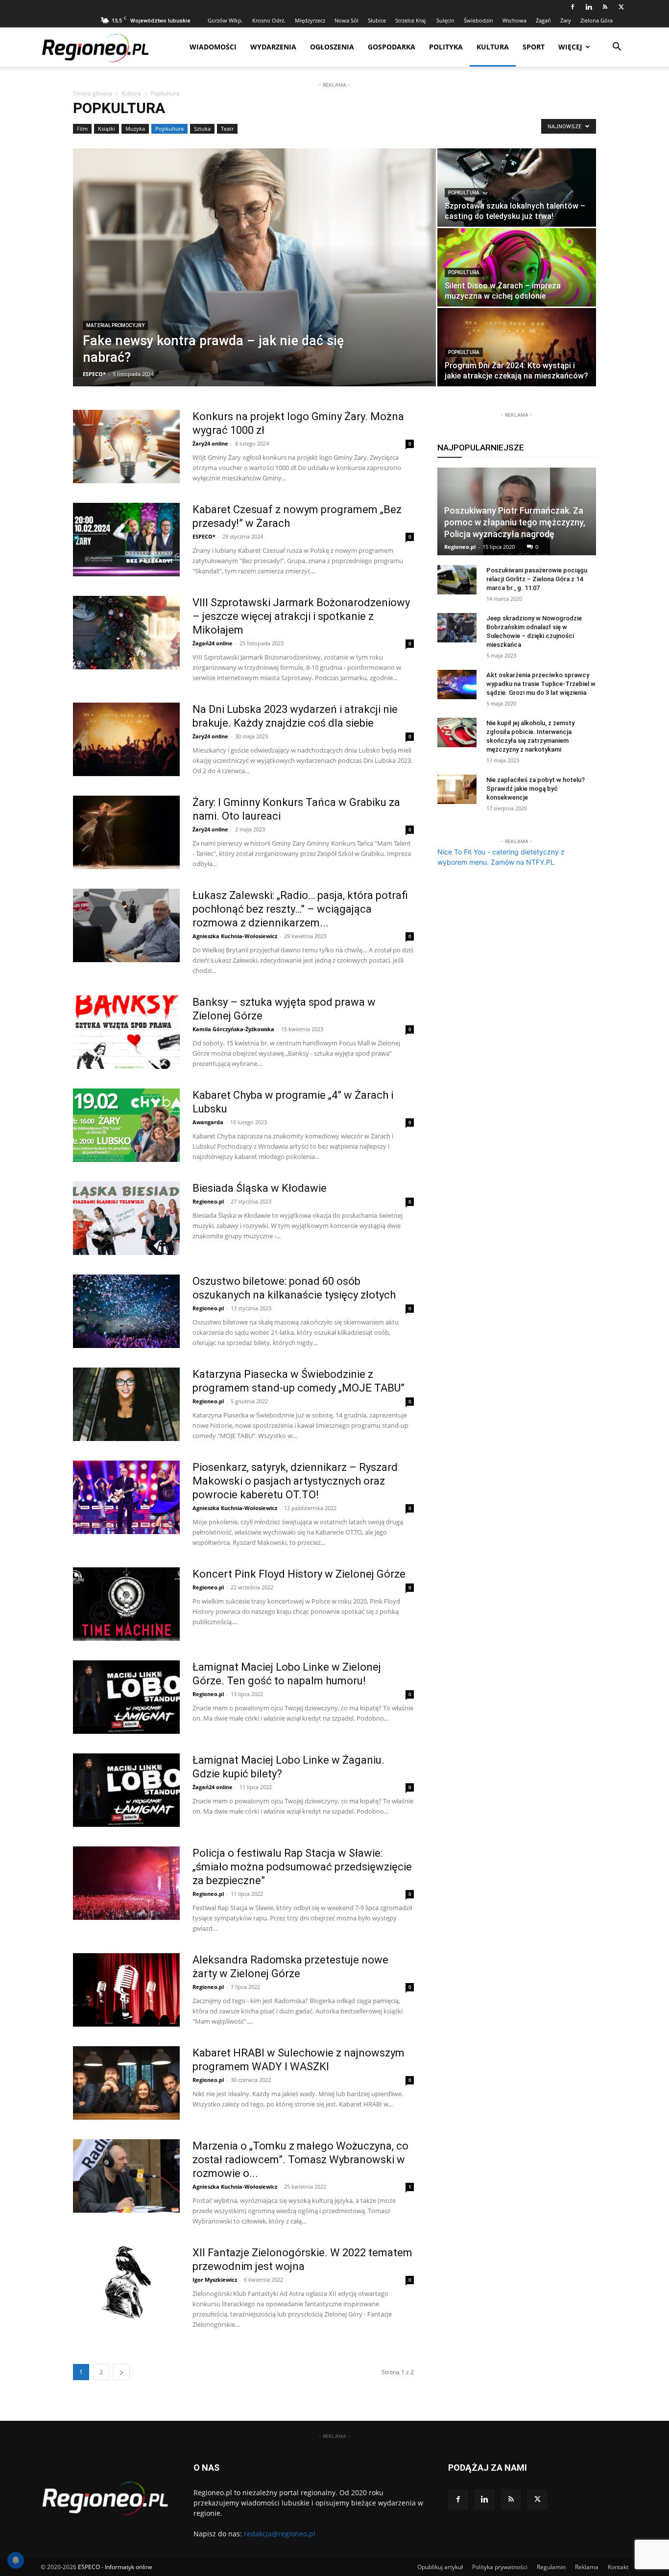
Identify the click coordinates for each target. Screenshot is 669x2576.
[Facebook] (573, 7)
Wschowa (514, 20)
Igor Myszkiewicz (215, 2280)
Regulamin (551, 2567)
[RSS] (605, 7)
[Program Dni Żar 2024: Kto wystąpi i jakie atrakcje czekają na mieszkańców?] (517, 347)
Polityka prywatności (500, 2567)
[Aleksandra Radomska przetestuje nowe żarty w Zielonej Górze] (126, 1990)
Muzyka (135, 129)
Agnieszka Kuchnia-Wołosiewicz (235, 936)
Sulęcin (445, 20)
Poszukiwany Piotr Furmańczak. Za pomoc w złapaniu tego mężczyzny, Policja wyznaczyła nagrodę (515, 522)
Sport (534, 47)
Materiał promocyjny (115, 325)
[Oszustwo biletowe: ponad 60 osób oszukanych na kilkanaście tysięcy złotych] (126, 1311)
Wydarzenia (273, 47)
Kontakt (618, 2567)
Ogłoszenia (332, 47)
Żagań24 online (213, 643)
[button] (617, 48)
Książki (107, 129)
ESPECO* (94, 374)
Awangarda (208, 1122)
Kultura (493, 47)
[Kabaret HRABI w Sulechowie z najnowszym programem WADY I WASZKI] (126, 2083)
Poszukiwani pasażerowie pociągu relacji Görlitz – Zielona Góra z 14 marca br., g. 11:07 (537, 579)
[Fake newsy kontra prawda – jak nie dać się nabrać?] (254, 267)
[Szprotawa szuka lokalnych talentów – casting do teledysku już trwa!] (517, 188)
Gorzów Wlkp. (225, 20)
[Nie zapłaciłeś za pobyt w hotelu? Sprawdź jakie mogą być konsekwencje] (457, 789)
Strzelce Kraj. (411, 20)
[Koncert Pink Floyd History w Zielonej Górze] (126, 1604)
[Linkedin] (589, 7)
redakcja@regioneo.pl (280, 2534)
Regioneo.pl (208, 1201)
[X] (621, 7)
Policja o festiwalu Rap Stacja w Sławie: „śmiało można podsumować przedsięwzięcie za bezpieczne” (302, 1867)
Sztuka (202, 129)
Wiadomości (213, 47)
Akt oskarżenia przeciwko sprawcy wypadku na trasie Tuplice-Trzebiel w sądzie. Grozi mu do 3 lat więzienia (541, 684)
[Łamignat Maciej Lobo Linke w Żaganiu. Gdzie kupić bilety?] (126, 1790)
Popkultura (169, 129)
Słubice (377, 20)
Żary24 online (210, 443)
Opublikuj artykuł (440, 2567)
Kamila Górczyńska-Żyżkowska (233, 1029)
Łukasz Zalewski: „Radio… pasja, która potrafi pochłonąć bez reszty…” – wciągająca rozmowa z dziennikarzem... (300, 909)
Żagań (543, 20)
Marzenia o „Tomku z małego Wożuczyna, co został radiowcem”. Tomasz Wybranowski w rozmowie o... (300, 2160)
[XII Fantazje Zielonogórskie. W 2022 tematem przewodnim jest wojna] (126, 2283)
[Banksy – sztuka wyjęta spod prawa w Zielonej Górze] (126, 1032)
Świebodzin (478, 20)
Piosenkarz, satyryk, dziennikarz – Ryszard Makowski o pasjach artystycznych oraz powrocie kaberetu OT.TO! (295, 1481)
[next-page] (121, 2372)
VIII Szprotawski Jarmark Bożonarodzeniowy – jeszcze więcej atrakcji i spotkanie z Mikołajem (301, 616)
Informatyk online (129, 2567)
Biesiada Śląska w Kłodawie (260, 1188)
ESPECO (89, 2567)
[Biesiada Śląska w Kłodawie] (126, 1218)
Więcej (570, 47)
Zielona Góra (597, 20)
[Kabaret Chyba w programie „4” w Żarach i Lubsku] (126, 1125)
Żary (566, 20)
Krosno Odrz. (269, 20)
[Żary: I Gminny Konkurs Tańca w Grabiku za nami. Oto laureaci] (126, 832)
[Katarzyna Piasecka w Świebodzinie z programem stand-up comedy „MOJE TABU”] (126, 1404)
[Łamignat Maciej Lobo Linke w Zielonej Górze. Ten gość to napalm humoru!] (126, 1697)
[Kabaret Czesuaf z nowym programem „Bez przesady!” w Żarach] (126, 540)
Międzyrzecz (310, 20)
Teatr (227, 129)
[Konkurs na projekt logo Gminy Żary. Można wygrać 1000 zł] (126, 447)
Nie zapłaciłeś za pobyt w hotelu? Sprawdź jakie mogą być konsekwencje (536, 789)
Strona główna (93, 93)
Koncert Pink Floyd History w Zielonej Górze (299, 1574)
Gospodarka (392, 47)
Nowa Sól (346, 20)
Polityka (446, 47)
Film (82, 129)
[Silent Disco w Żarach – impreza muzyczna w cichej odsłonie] (517, 267)
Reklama (587, 2567)
